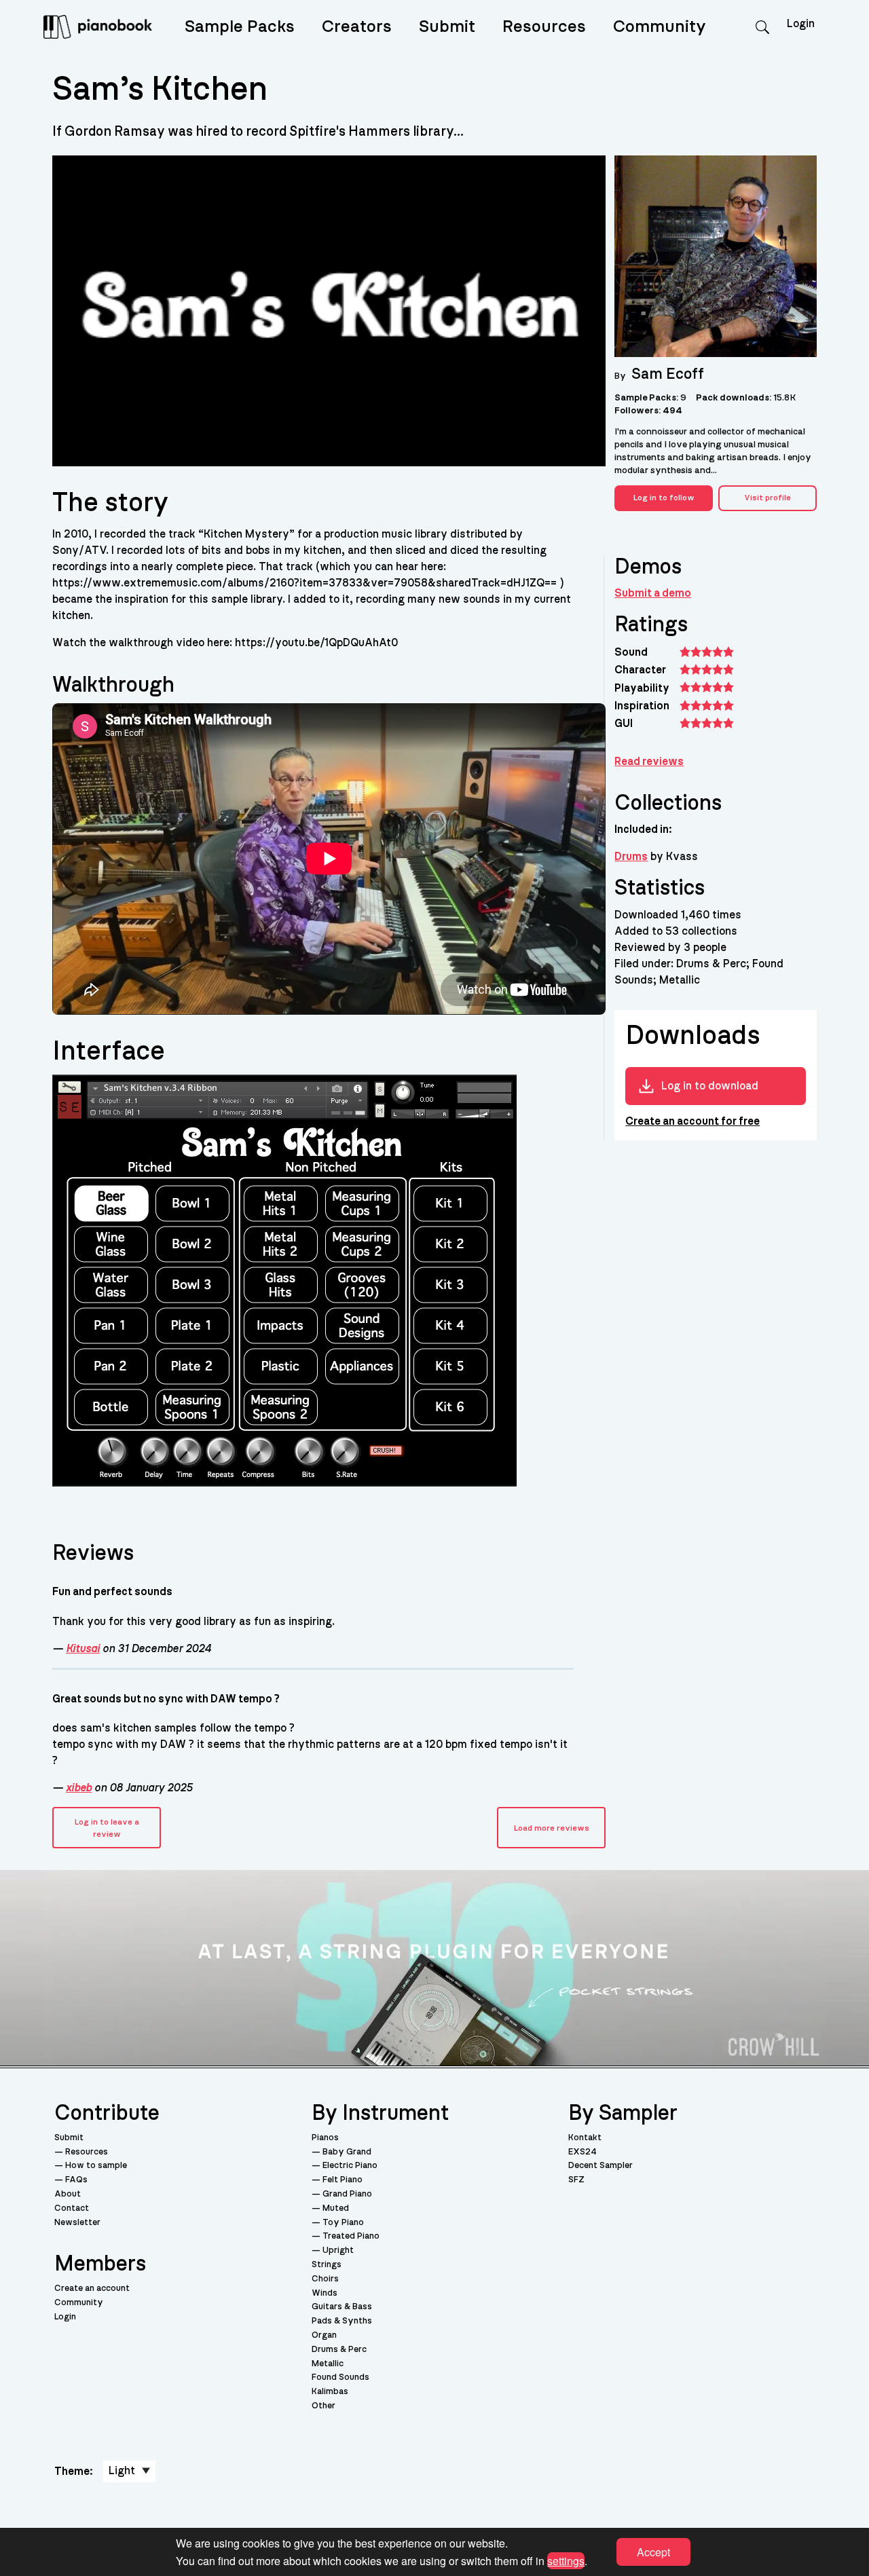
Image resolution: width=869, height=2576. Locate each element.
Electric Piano (350, 2166)
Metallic (328, 2364)
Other (323, 2406)
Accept (653, 2552)
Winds (325, 2293)
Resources (544, 27)
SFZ (576, 2180)
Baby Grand (347, 2152)
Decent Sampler (600, 2166)
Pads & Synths (342, 2321)
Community (660, 27)
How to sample (96, 2166)
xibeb (79, 1788)
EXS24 (583, 2152)
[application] (329, 859)
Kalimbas (330, 2392)
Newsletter (77, 2223)
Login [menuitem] (801, 24)
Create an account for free (692, 1121)
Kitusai (83, 1649)
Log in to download (710, 1086)
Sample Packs (240, 27)
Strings (327, 2265)
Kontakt (585, 2138)
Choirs (325, 2279)
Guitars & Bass (342, 2307)
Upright (338, 2251)
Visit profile (768, 498)
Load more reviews (552, 1828)
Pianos (325, 2138)
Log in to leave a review (107, 1828)
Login (65, 2317)
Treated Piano (351, 2236)
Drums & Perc (339, 2350)
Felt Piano (343, 2180)
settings (566, 2560)
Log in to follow (664, 498)
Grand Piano (347, 2194)
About (68, 2194)
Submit (447, 27)
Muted (336, 2208)
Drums (631, 857)
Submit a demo (653, 593)
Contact (72, 2208)
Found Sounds (340, 2377)
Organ (324, 2335)
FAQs (76, 2180)
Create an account (92, 2289)
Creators (357, 27)
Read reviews (649, 762)
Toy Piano (343, 2223)
